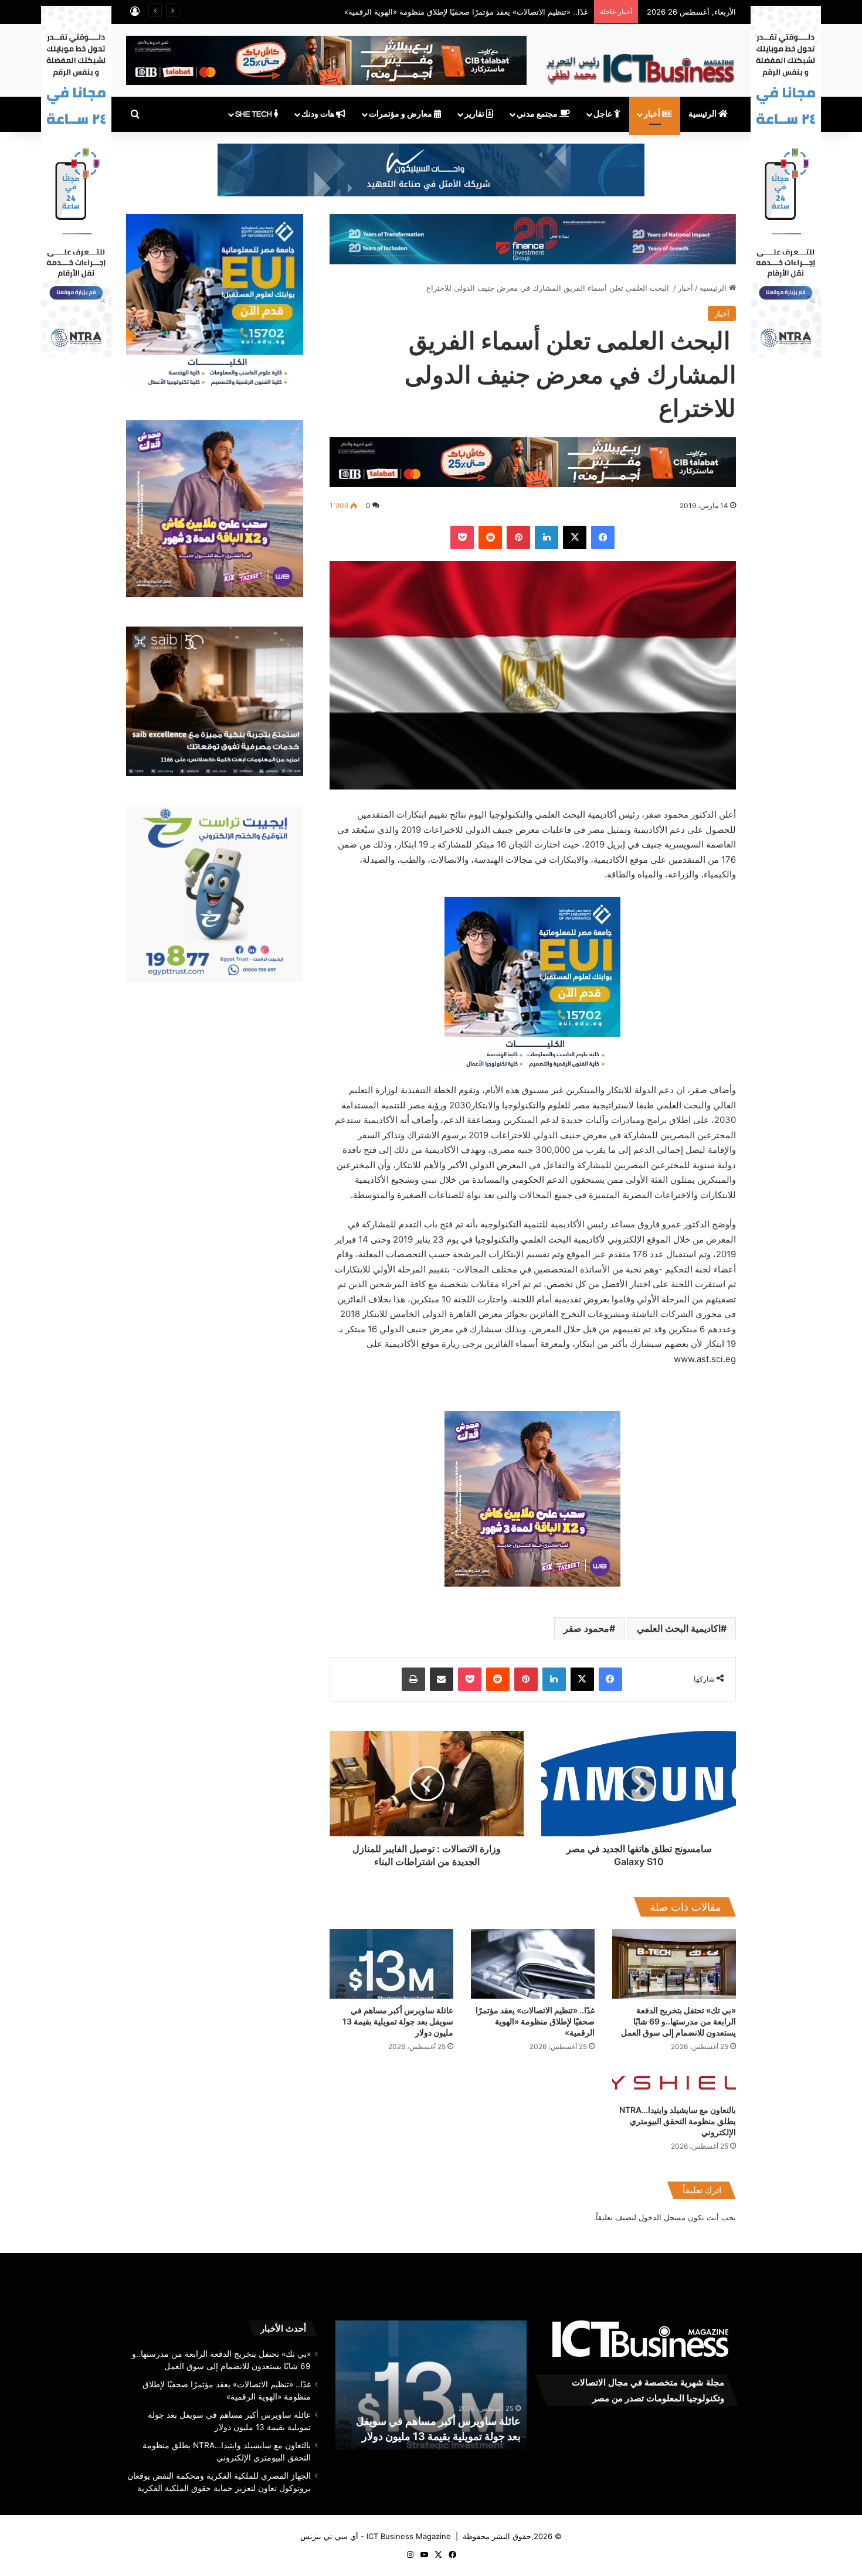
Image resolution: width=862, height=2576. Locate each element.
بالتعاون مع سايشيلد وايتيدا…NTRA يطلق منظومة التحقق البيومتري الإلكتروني (678, 2121)
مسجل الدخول (662, 2217)
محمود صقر (586, 1628)
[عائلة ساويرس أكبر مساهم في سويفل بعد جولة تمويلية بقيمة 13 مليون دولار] (391, 1964)
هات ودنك (319, 114)
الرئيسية (703, 114)
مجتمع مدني (538, 114)
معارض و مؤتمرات (401, 114)
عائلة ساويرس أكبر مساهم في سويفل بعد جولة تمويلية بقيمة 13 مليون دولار (465, 12)
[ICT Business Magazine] (640, 64)
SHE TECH (254, 114)
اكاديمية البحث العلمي (679, 1628)
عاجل (604, 114)
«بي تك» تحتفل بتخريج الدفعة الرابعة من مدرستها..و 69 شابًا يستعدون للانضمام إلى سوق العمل (678, 2021)
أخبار (653, 114)
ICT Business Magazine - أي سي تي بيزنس (376, 2536)
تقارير (475, 114)
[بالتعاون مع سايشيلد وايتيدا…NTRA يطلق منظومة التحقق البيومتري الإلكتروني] (674, 2081)
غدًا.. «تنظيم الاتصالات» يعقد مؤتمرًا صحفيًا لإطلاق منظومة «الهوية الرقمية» (535, 2021)
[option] (431, 2385)
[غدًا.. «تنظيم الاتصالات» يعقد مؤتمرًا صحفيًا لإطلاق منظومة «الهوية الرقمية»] (533, 1964)
